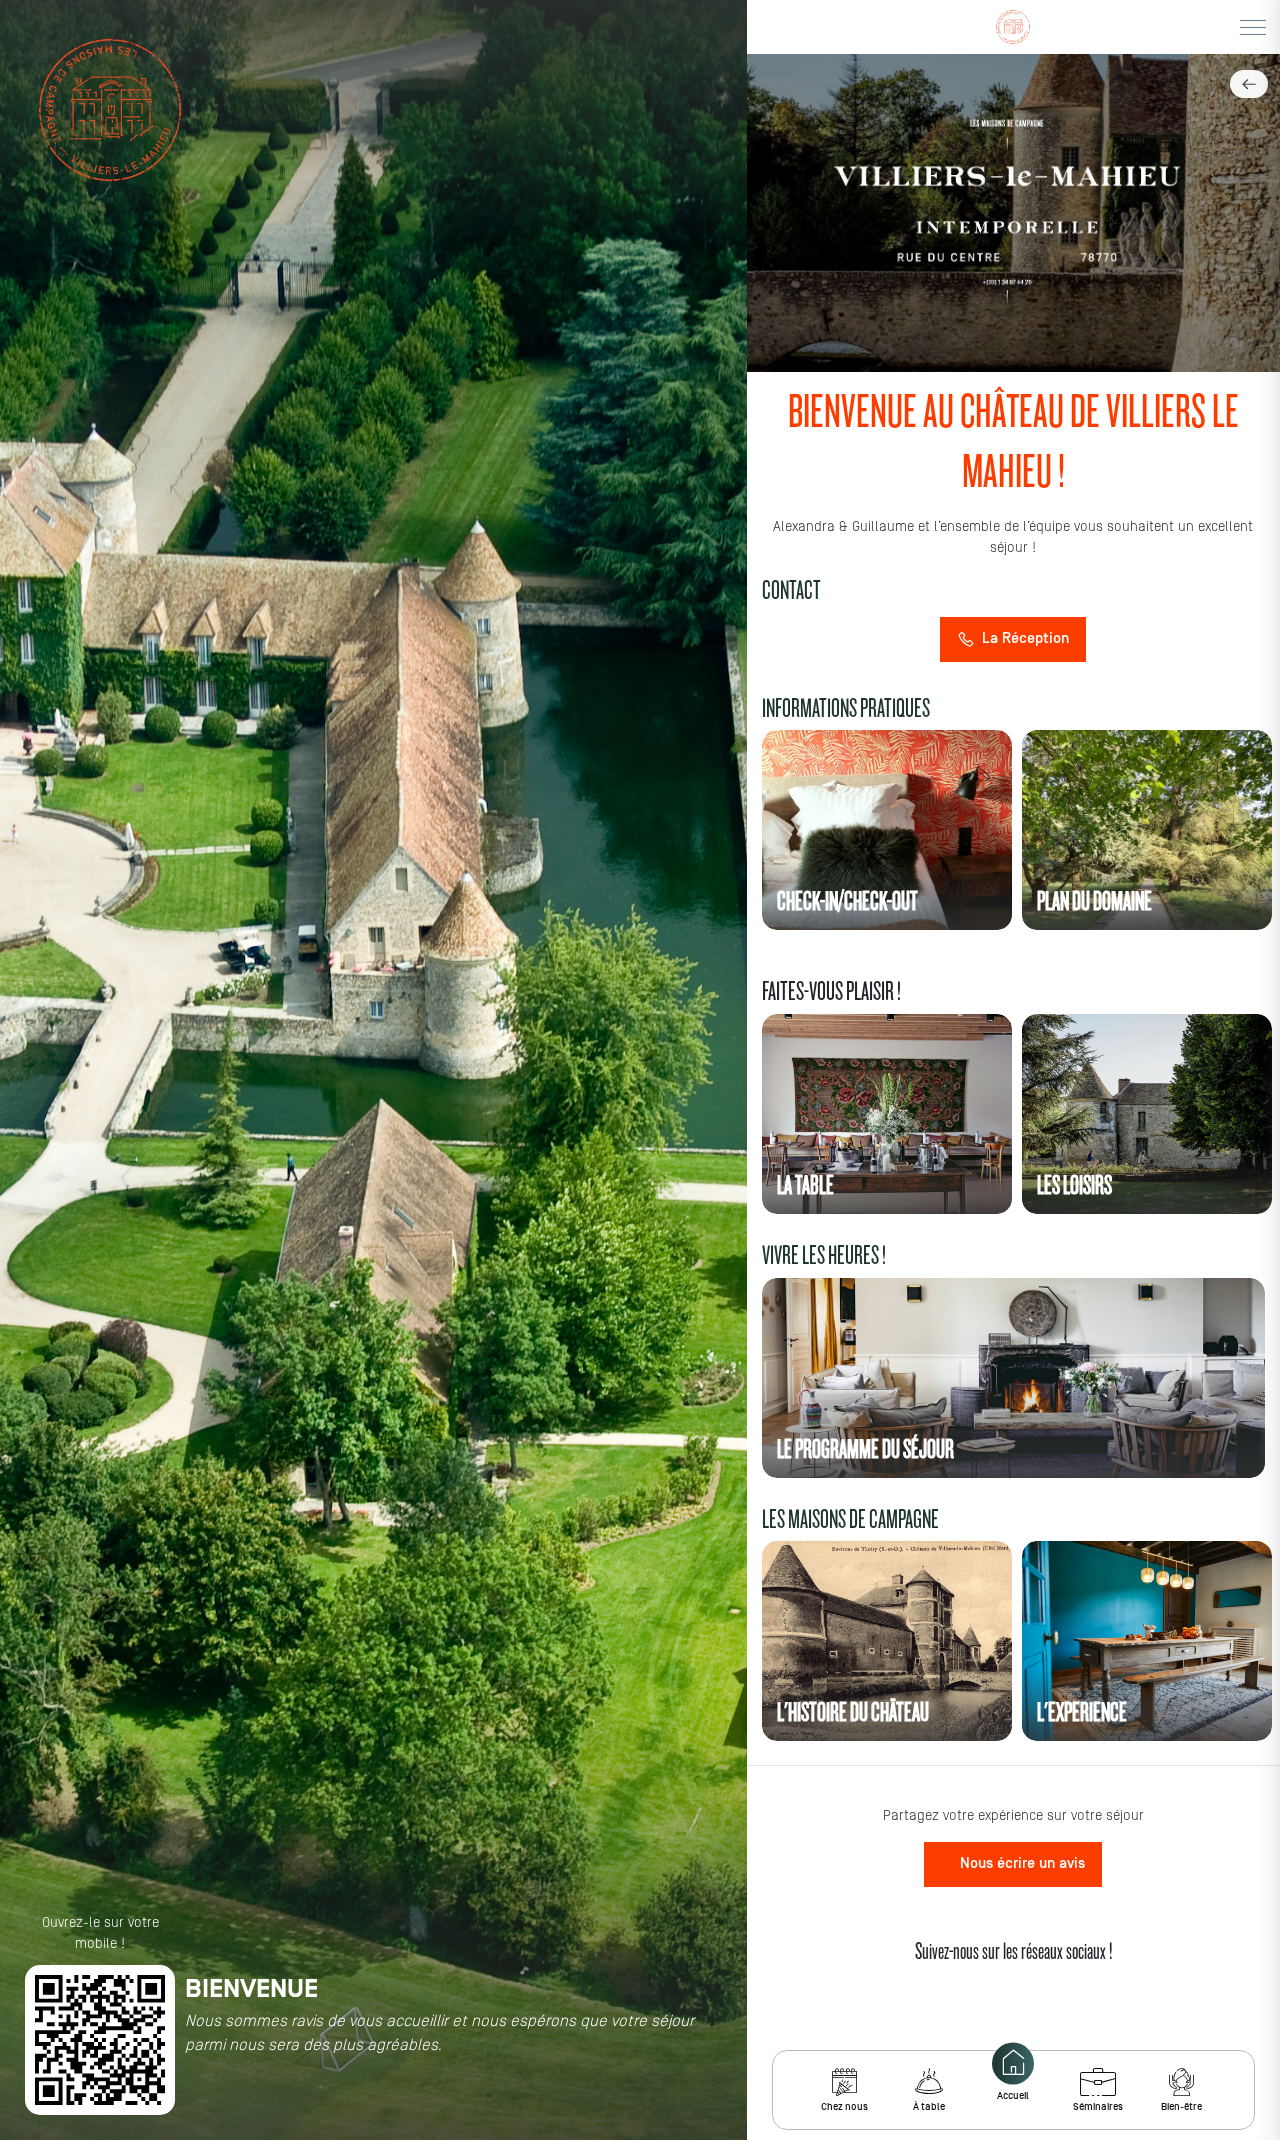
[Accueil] (1013, 2064)
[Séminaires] (1098, 2082)
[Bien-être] (1181, 2082)
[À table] (929, 2082)
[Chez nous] (844, 2082)
